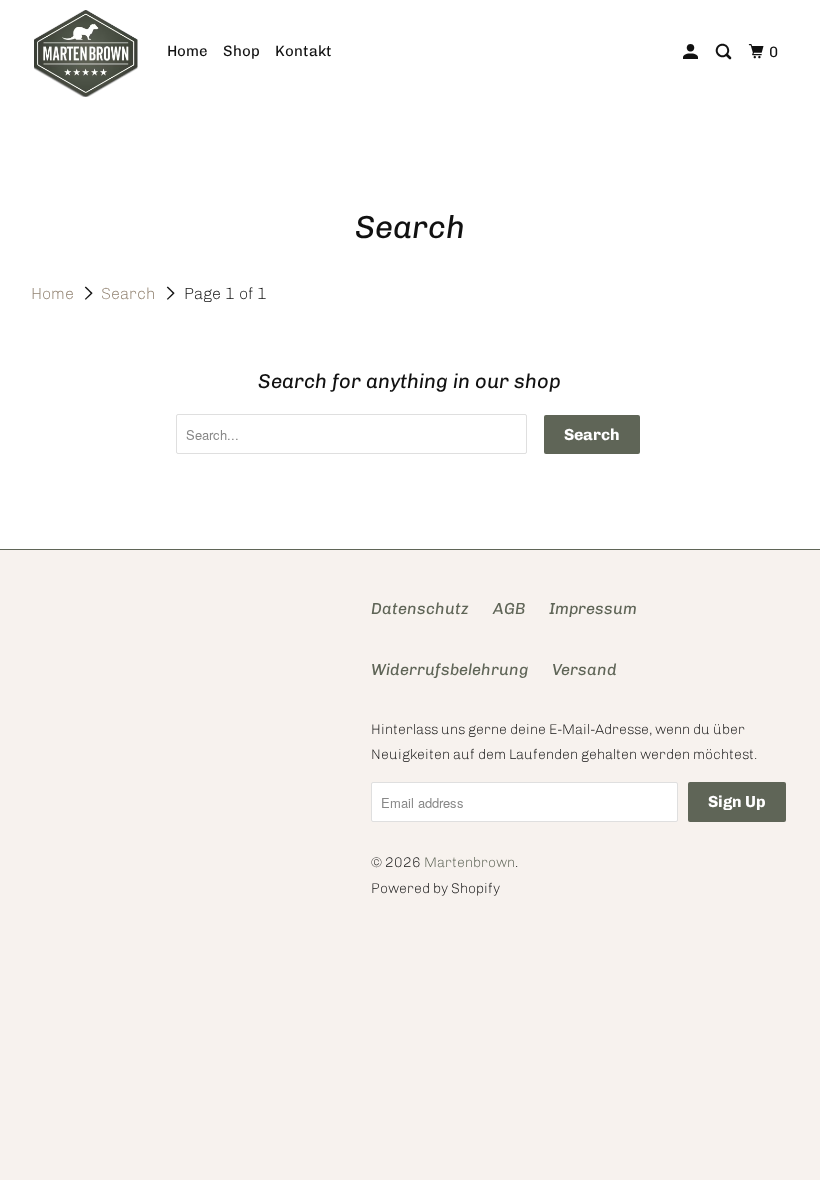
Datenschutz (420, 608)
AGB (509, 608)
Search (128, 293)
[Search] (725, 52)
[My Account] (692, 52)
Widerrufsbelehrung (449, 669)
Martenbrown (469, 862)
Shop (241, 51)
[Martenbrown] (86, 52)
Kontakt (303, 51)
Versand (584, 669)
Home (187, 51)
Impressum (593, 608)
